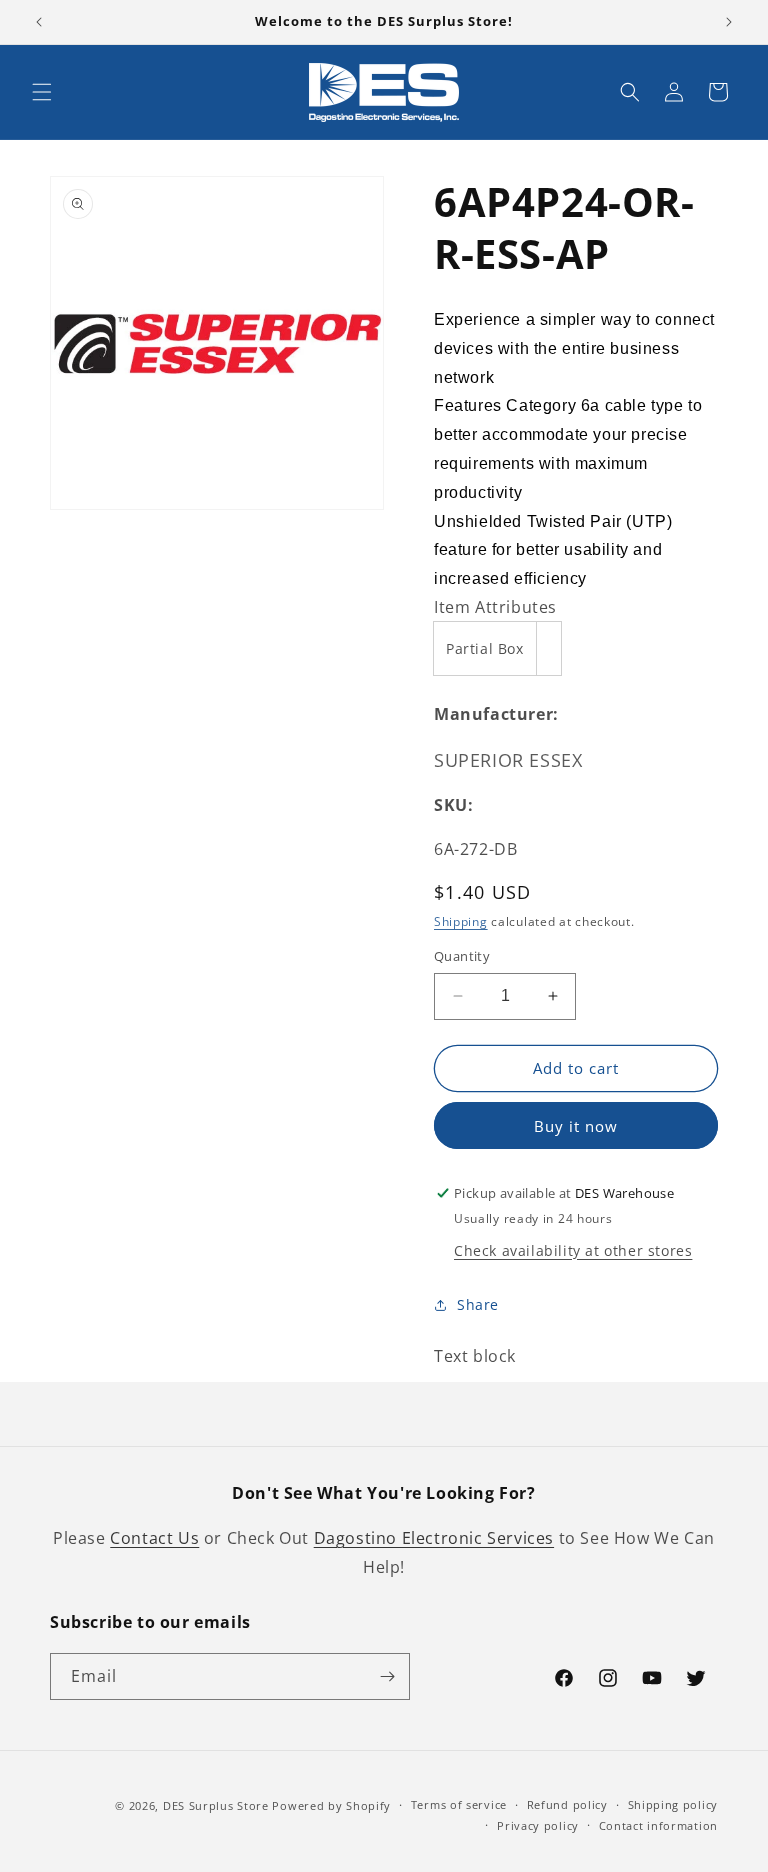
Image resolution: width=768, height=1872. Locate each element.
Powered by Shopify (331, 1805)
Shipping (461, 921)
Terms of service (459, 1804)
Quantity (462, 956)
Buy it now (576, 1126)
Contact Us (154, 1538)
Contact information (658, 1825)
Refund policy (567, 1804)
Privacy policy (538, 1825)
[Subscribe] (387, 1676)
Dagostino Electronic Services (434, 1538)
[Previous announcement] (39, 22)
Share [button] (478, 1304)
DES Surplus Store (216, 1805)
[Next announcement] (729, 22)
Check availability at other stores (573, 1250)
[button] (42, 92)
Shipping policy (673, 1804)
